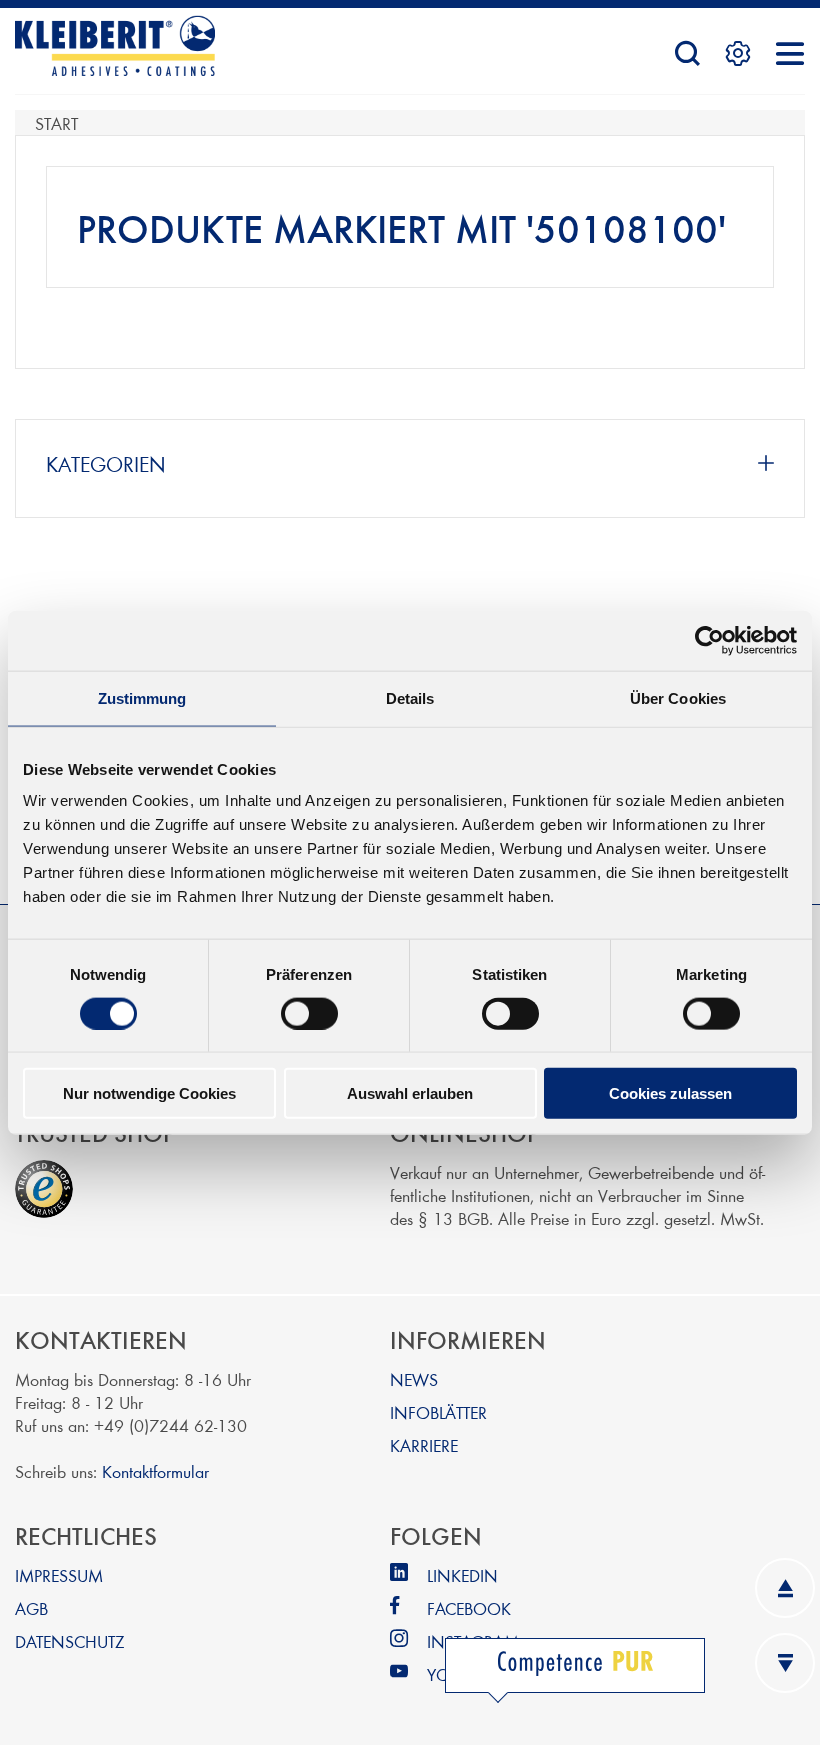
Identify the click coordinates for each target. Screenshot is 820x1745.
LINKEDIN (462, 1574)
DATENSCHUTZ (69, 1640)
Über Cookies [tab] (678, 697)
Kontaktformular (155, 1470)
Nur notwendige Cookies (149, 1093)
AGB (31, 1607)
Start (56, 122)
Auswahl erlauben (410, 1093)
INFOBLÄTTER (438, 1411)
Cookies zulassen (670, 1093)
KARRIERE (424, 1444)
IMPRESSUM (59, 1574)
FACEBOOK (469, 1607)
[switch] (309, 1013)
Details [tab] (410, 697)
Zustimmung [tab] (142, 697)
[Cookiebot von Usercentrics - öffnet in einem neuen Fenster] (709, 640)
